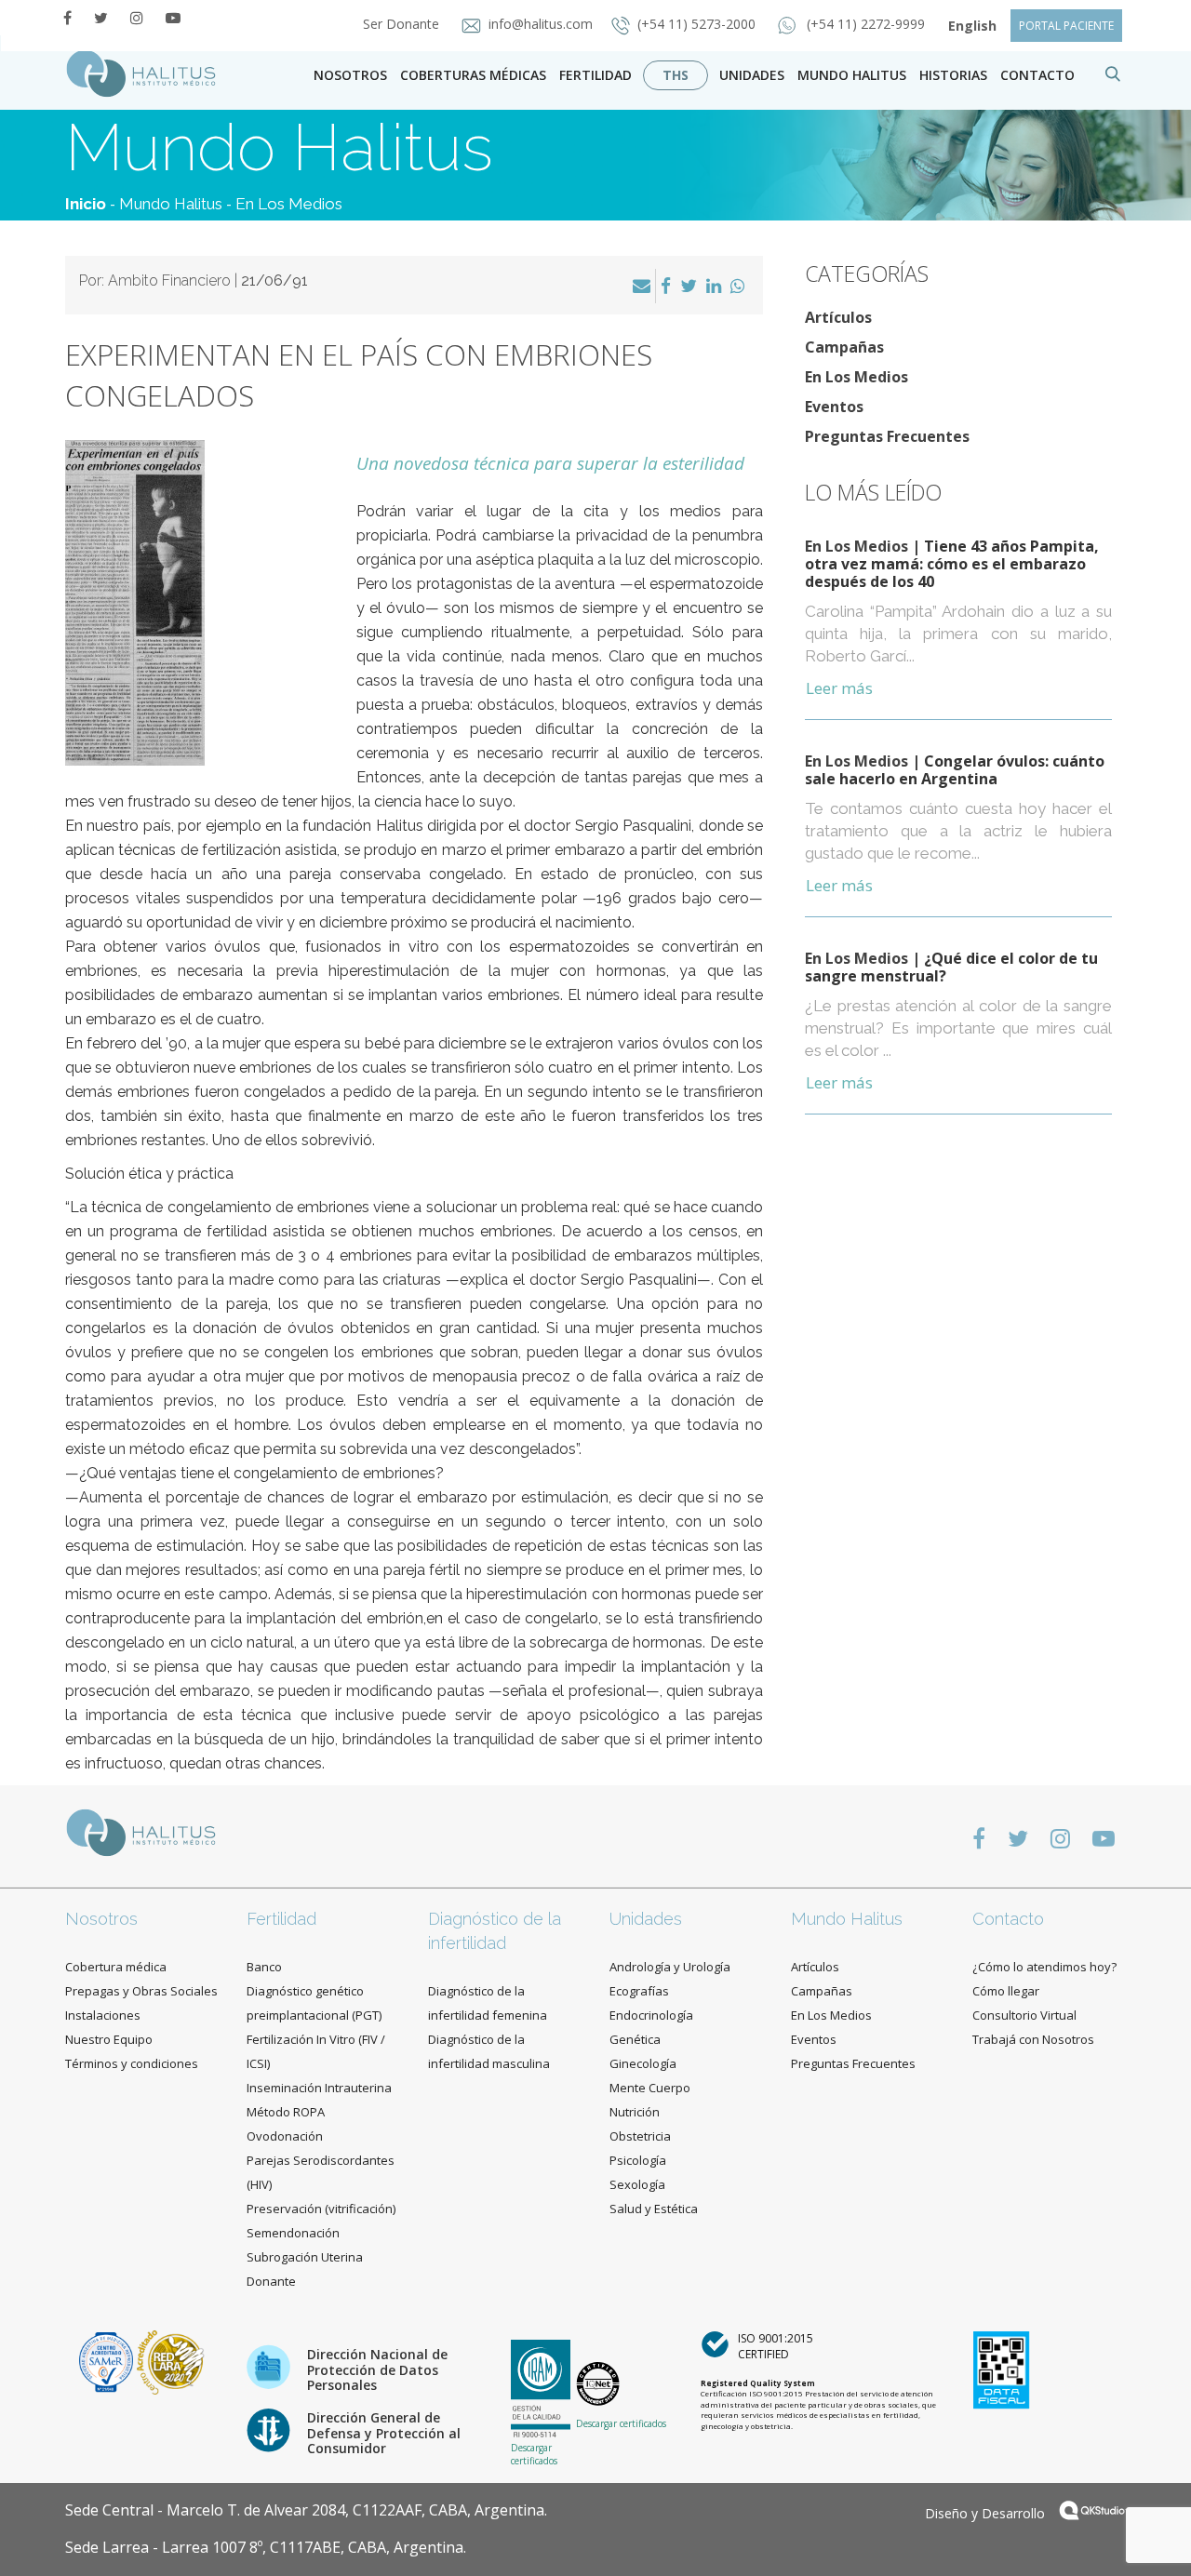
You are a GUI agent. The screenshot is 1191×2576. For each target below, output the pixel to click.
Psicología (638, 2160)
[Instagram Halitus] (137, 18)
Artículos (838, 317)
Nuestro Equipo (109, 2039)
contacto (1037, 75)
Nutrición (635, 2112)
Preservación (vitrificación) (321, 2209)
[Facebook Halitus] (67, 18)
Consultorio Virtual (1024, 2015)
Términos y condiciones (132, 2063)
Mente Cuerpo (650, 2088)
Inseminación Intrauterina (319, 2088)
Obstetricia (640, 2136)
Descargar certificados (534, 2454)
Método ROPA (286, 2112)
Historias (953, 75)
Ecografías (639, 1991)
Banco (264, 1967)
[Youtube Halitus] (173, 18)
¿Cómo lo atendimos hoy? (1044, 1967)
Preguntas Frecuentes (887, 436)
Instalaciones (103, 2015)
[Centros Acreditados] (108, 2361)
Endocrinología (651, 2015)
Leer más (839, 688)
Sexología (637, 2184)
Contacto (1008, 1919)
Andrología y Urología (670, 1967)
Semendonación (293, 2233)
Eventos (834, 407)
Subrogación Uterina (305, 2257)
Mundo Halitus (852, 75)
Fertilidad (595, 75)
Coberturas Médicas (473, 75)
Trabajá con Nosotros (1033, 2039)
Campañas (844, 347)
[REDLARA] (171, 2361)
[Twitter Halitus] (101, 18)
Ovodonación (285, 2136)
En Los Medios (289, 204)
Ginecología (643, 2063)
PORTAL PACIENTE (1066, 26)
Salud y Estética (654, 2209)
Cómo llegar (1006, 1991)
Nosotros (350, 75)
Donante (271, 2281)
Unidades (752, 75)
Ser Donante (403, 24)
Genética (635, 2039)
